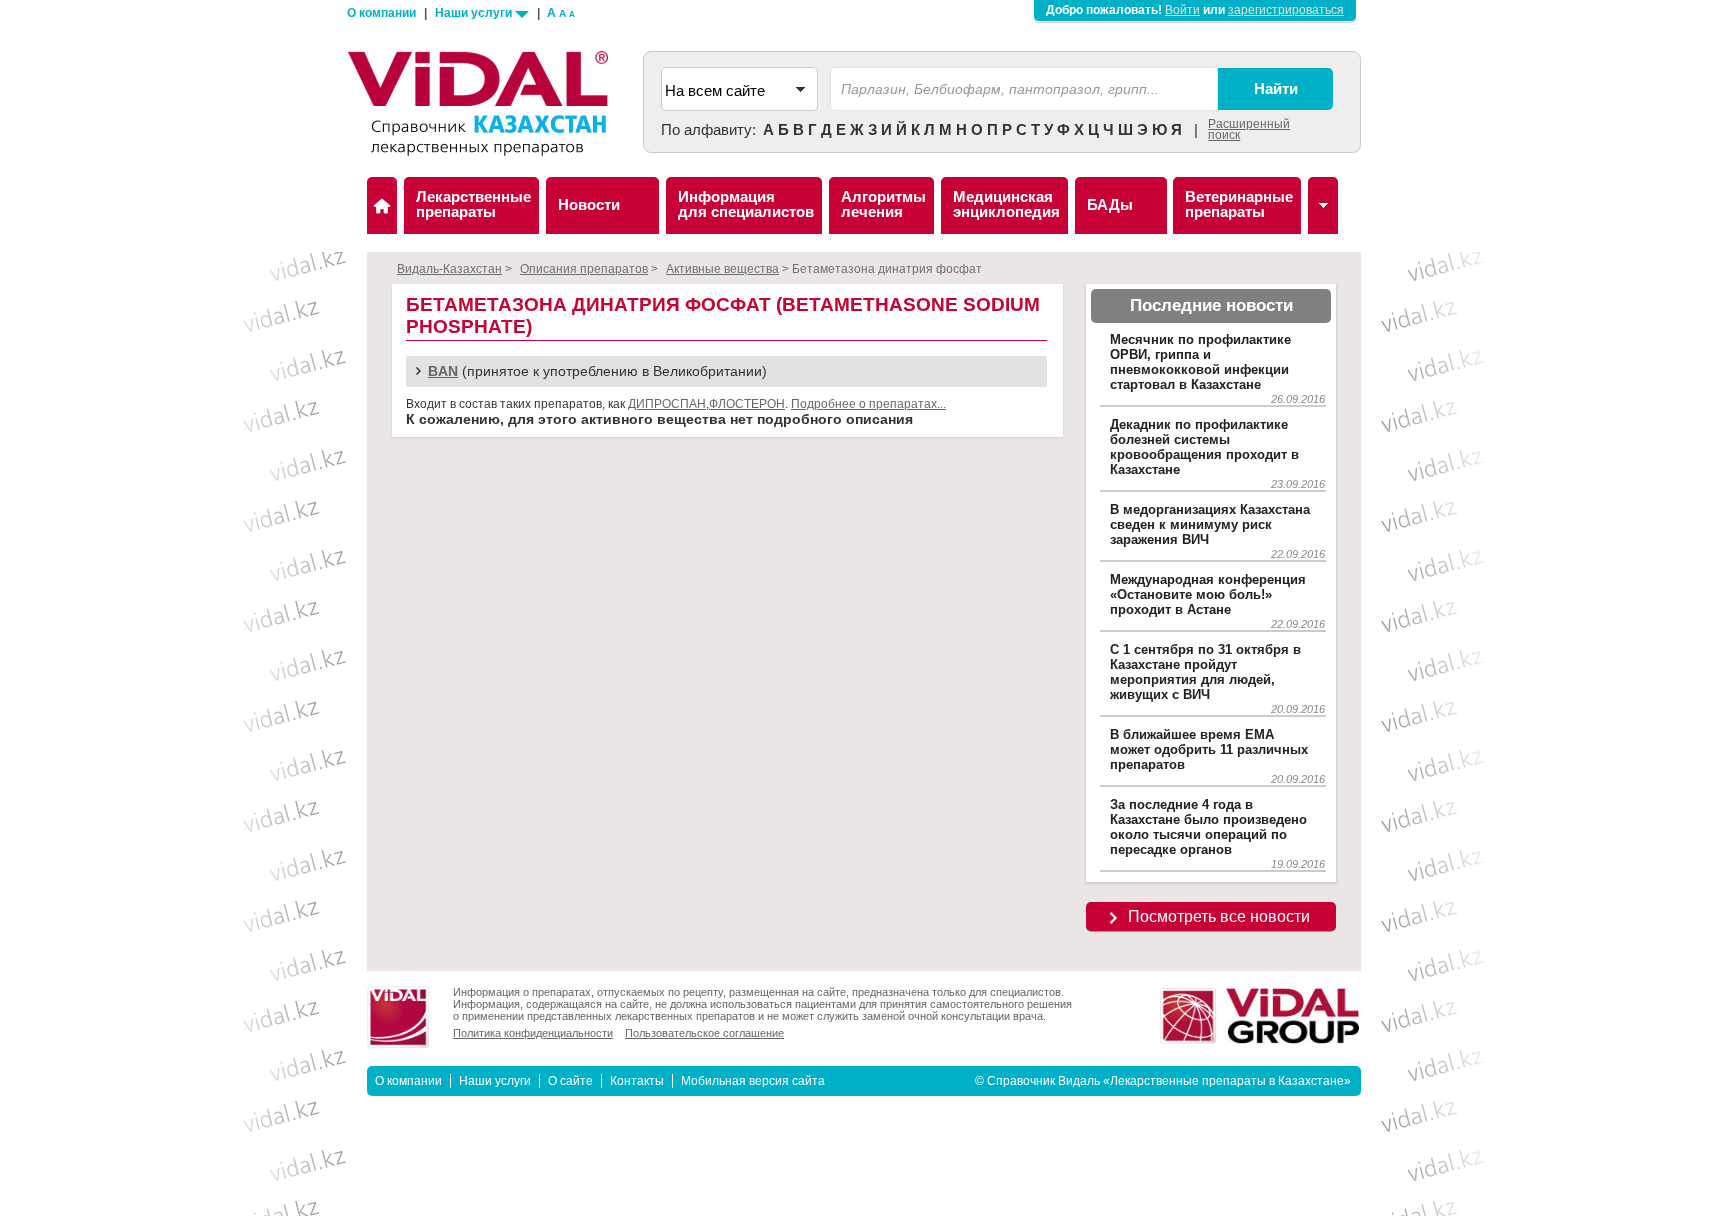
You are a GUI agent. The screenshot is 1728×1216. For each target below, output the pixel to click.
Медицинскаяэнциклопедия (1006, 204)
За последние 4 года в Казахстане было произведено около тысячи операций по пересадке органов (1208, 827)
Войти (1182, 10)
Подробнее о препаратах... (868, 404)
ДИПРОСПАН (667, 404)
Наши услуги (475, 13)
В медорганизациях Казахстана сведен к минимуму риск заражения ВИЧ (1210, 524)
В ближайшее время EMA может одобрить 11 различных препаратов (1209, 749)
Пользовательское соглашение (704, 1033)
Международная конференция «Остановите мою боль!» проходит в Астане (1208, 594)
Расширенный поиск (1249, 129)
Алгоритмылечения (883, 204)
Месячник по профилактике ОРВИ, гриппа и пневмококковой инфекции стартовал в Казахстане (1200, 362)
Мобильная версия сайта (753, 1081)
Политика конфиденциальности (533, 1033)
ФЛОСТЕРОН (747, 404)
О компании (381, 13)
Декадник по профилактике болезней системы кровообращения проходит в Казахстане (1204, 447)
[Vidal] (1323, 205)
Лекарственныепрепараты (473, 204)
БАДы (1110, 204)
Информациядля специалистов (746, 204)
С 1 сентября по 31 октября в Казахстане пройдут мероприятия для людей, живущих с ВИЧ (1205, 672)
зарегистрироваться (1286, 10)
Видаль (382, 205)
